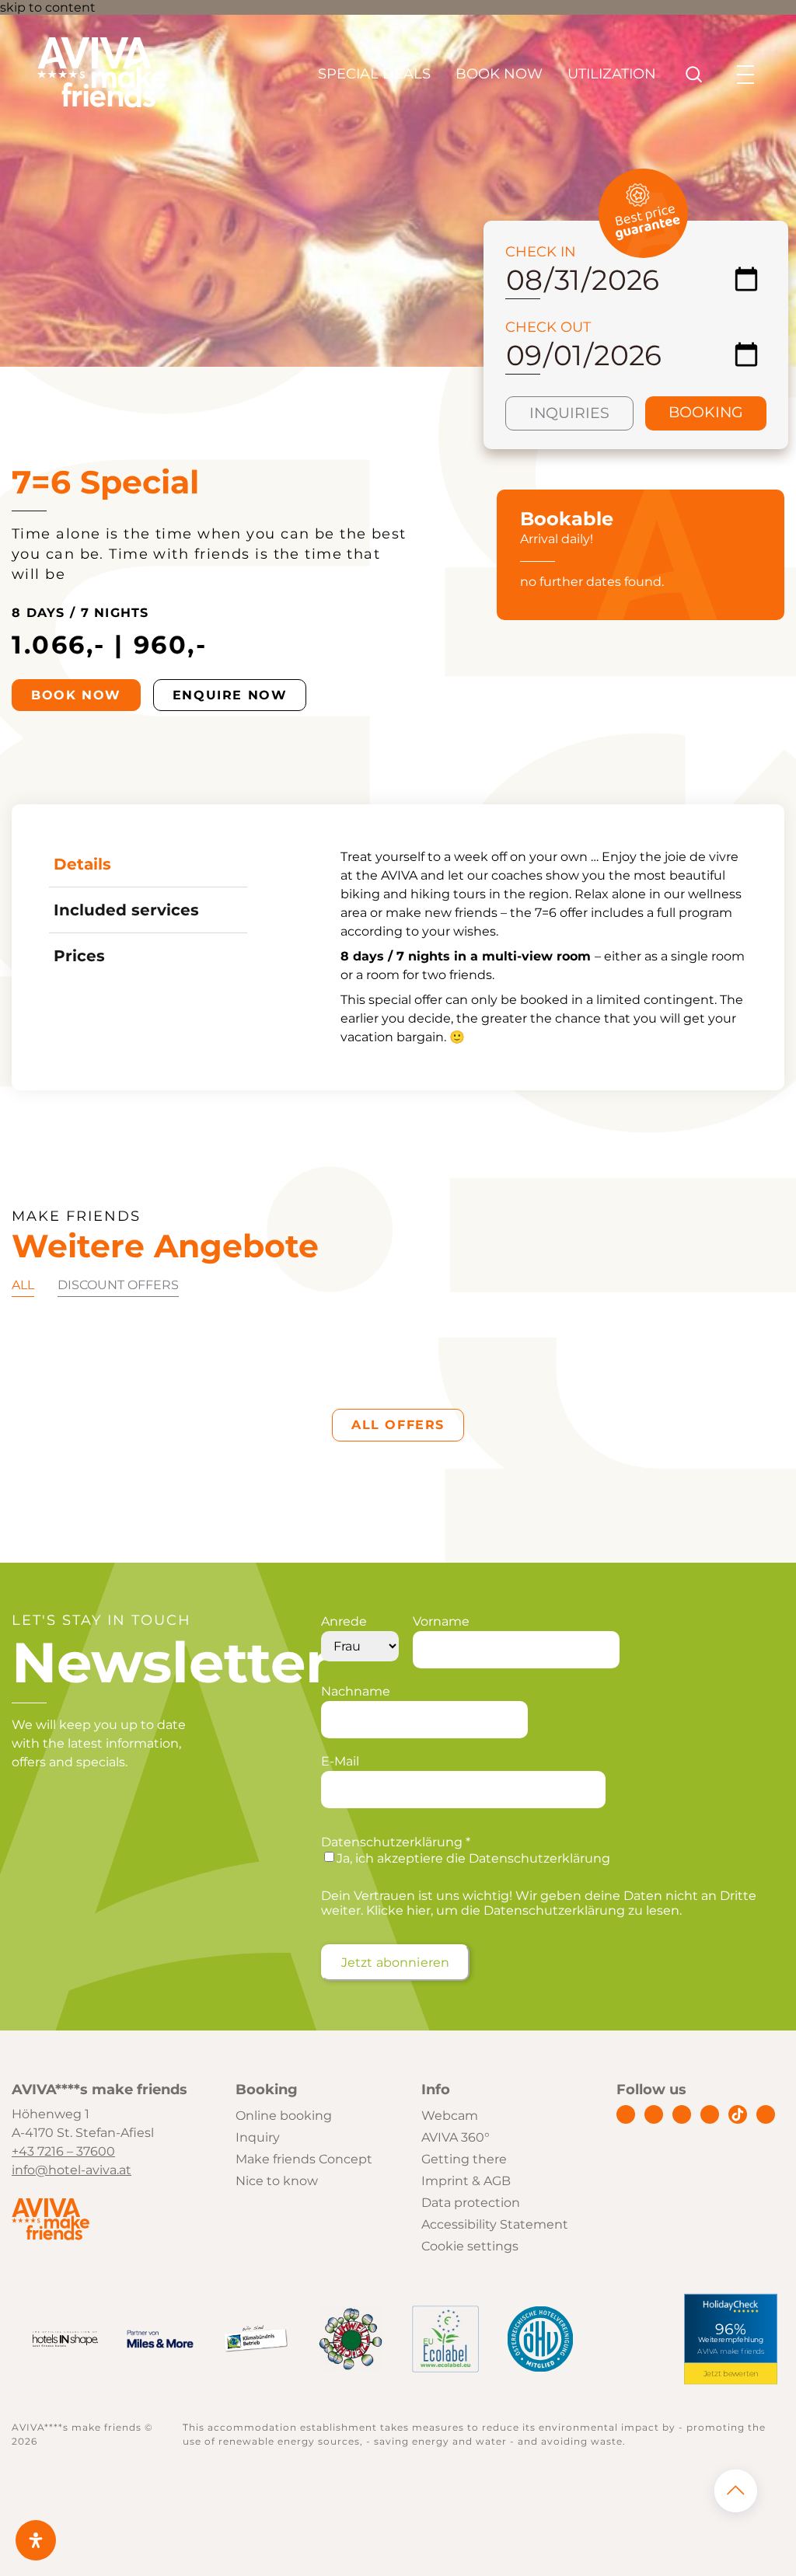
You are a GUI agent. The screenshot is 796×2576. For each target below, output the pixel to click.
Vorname (441, 1621)
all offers (398, 1425)
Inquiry (258, 2137)
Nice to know (277, 2181)
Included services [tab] (126, 910)
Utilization (612, 74)
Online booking (284, 2116)
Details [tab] (82, 864)
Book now (499, 74)
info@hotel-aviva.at (72, 2170)
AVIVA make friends (731, 2352)
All (23, 1285)
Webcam (450, 2116)
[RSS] (766, 2114)
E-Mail (340, 1761)
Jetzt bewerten (730, 2373)
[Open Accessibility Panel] (36, 2540)
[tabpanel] (544, 947)
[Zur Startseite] (102, 104)
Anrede (344, 1621)
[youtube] (710, 2114)
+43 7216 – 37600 (63, 2151)
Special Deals (374, 74)
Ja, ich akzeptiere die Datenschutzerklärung (473, 1858)
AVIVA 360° (456, 2137)
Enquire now (230, 695)
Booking (706, 412)
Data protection (471, 2203)
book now (76, 695)
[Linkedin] (682, 2114)
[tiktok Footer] (738, 2114)
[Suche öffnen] (694, 75)
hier (419, 1910)
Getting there (464, 2159)
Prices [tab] (79, 956)
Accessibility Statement (495, 2224)
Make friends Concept (304, 2159)
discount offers (118, 1285)
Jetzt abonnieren (396, 1963)
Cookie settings (470, 2246)
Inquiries (569, 413)
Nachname (356, 1691)
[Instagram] (654, 2114)
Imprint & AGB (466, 2181)
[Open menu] (745, 75)
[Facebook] (626, 2114)
